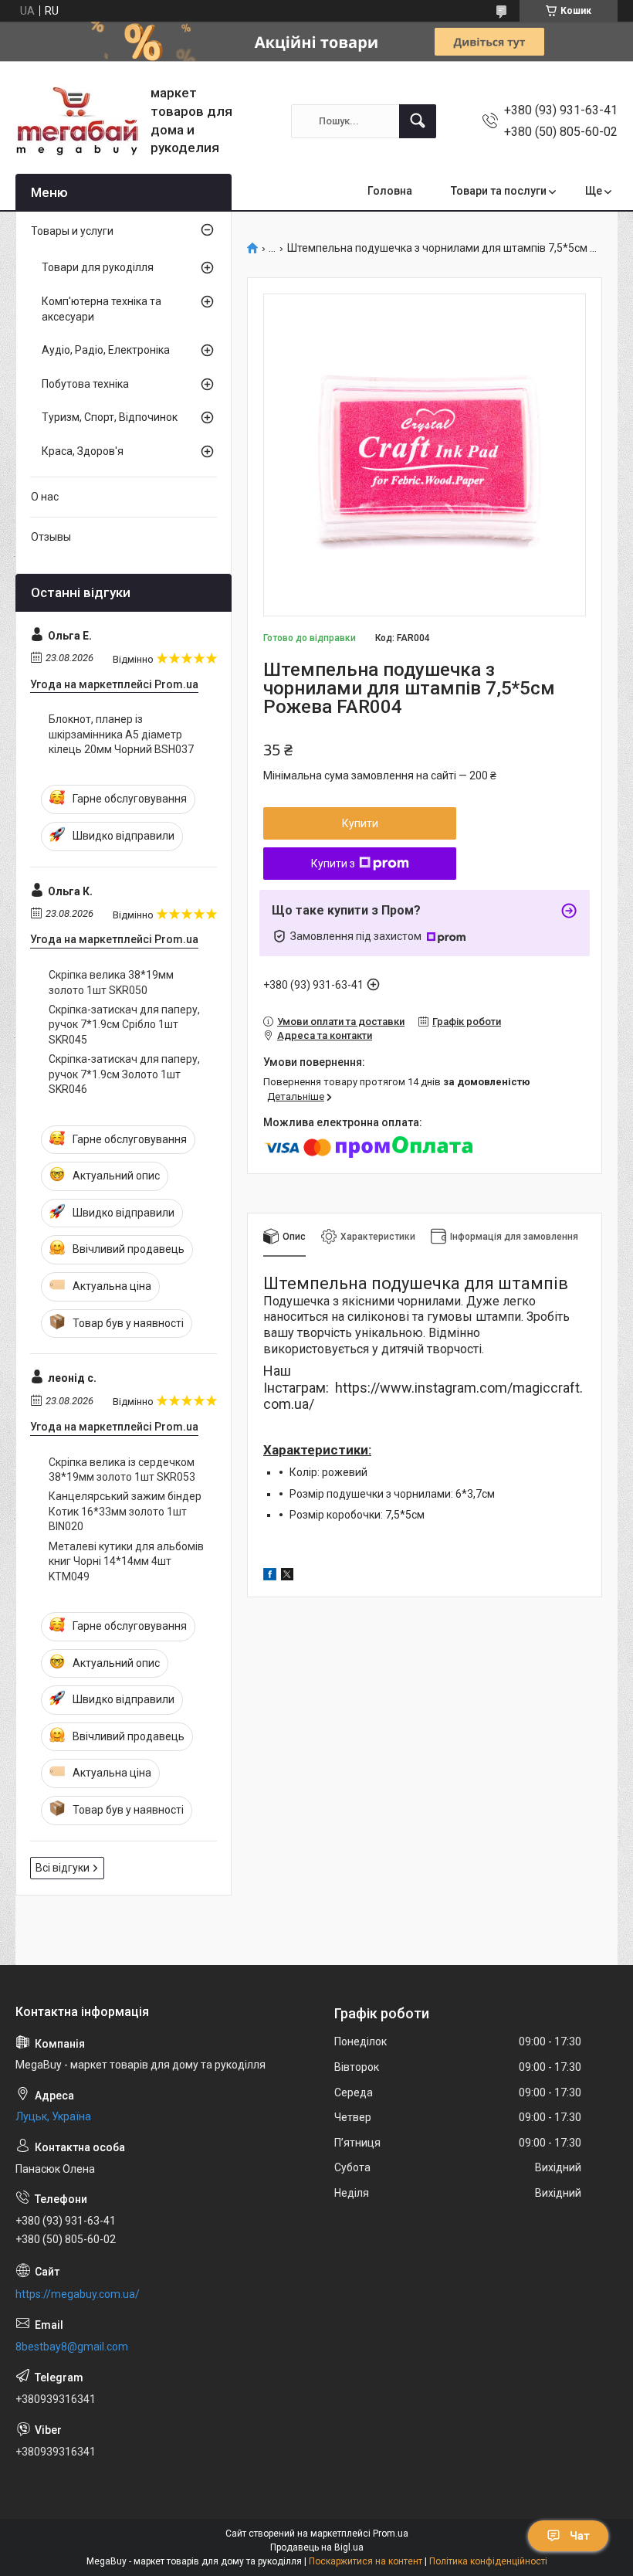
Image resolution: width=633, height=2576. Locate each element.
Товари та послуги (499, 191)
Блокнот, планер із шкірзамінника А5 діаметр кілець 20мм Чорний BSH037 (121, 734)
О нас (45, 497)
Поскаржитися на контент (366, 2561)
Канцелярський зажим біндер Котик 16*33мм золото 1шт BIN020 (125, 1511)
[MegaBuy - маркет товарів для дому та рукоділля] (77, 121)
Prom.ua (391, 2534)
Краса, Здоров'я (83, 451)
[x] (287, 1576)
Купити (360, 823)
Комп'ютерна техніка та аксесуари (102, 309)
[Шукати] (418, 121)
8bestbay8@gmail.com (72, 2347)
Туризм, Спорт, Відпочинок (110, 417)
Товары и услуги (72, 231)
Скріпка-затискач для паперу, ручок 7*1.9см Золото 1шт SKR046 (124, 1074)
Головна (390, 191)
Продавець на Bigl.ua (317, 2547)
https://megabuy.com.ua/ (78, 2294)
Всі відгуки (63, 1868)
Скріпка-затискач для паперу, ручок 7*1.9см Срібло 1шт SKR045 (124, 1025)
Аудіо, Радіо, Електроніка (106, 350)
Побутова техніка (85, 384)
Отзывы (51, 537)
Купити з (333, 864)
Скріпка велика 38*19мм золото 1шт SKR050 (111, 983)
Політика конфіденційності (488, 2561)
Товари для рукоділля (98, 267)
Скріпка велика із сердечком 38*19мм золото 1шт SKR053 (122, 1470)
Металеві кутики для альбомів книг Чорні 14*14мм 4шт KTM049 (126, 1561)
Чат (580, 2536)
